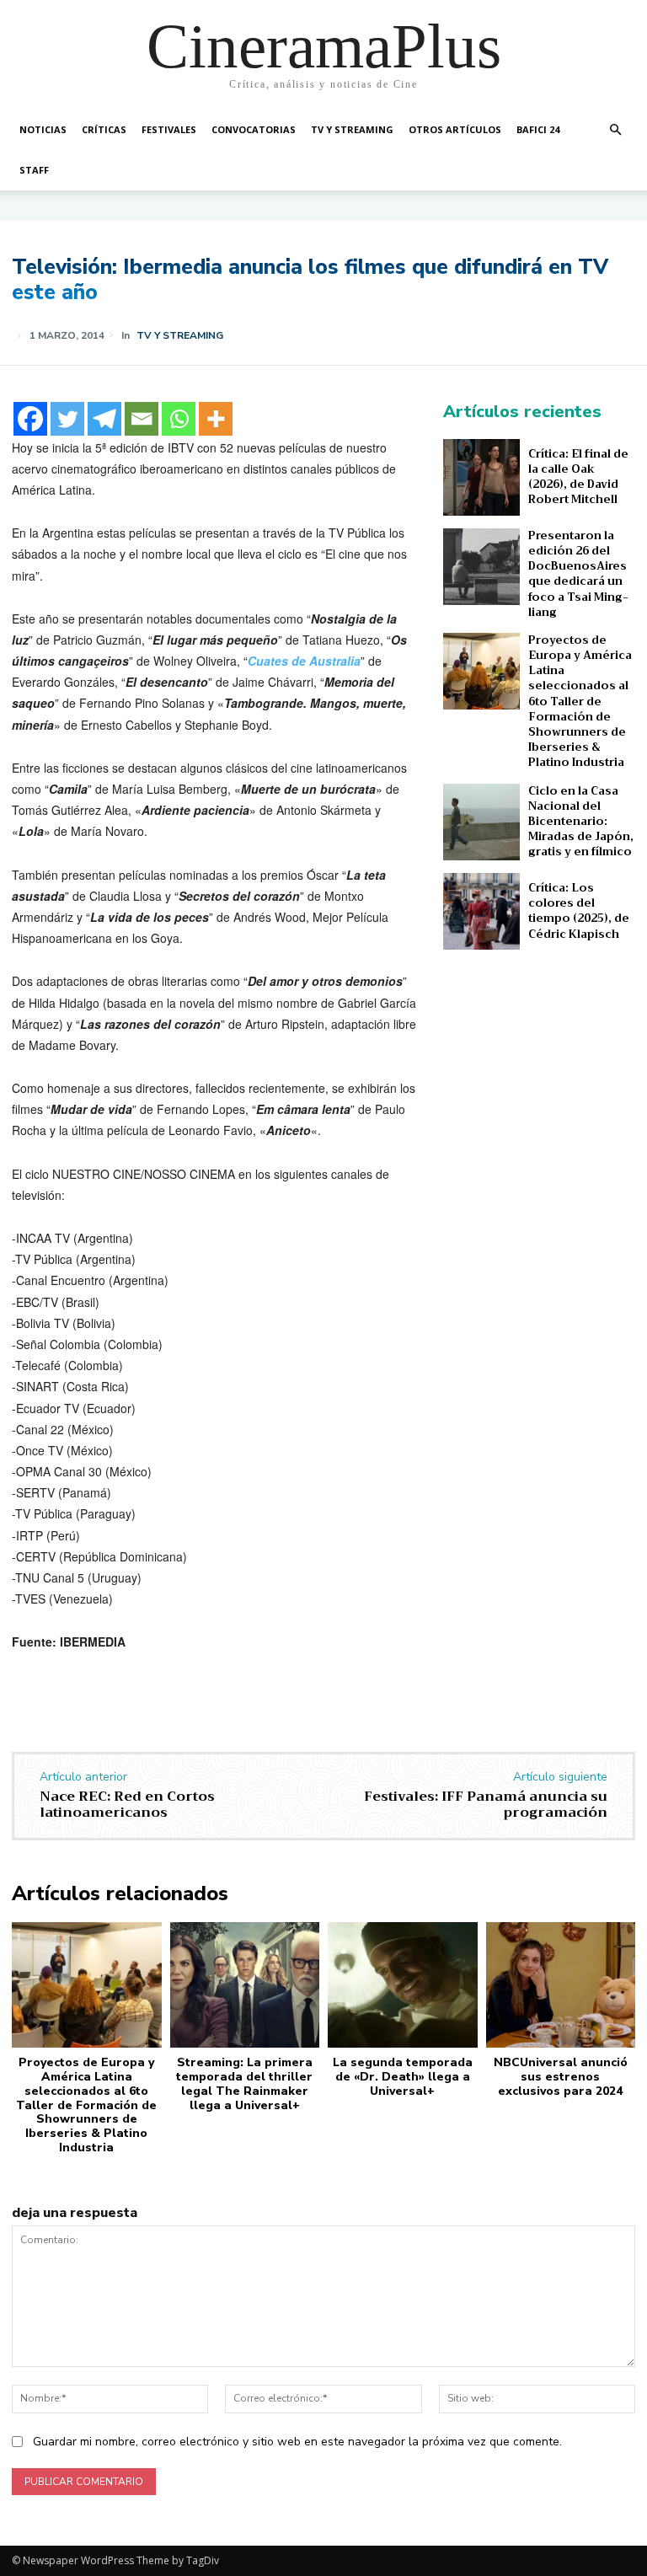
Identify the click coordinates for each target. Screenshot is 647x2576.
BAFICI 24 (538, 129)
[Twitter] (67, 419)
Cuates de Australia (304, 661)
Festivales (169, 129)
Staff (34, 170)
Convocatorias (254, 129)
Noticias (43, 129)
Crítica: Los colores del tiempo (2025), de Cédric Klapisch (579, 911)
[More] (216, 419)
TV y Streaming (352, 129)
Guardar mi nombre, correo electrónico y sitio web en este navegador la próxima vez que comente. (297, 2442)
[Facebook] (30, 419)
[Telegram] (104, 419)
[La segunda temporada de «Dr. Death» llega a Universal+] (403, 1985)
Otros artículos (455, 129)
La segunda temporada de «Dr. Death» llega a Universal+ (403, 2077)
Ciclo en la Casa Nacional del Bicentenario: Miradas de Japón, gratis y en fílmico (581, 822)
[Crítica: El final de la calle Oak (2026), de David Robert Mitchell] (481, 477)
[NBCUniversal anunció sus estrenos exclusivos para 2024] (561, 1985)
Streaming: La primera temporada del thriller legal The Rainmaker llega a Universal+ (244, 2083)
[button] (615, 130)
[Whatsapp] (179, 419)
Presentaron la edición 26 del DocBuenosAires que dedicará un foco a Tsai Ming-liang (578, 574)
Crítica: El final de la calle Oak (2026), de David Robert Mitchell (578, 477)
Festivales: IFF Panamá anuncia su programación (486, 1805)
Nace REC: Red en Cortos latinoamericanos (127, 1805)
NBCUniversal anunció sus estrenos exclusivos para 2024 (561, 2077)
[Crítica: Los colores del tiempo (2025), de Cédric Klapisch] (481, 911)
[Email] (142, 419)
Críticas (104, 129)
